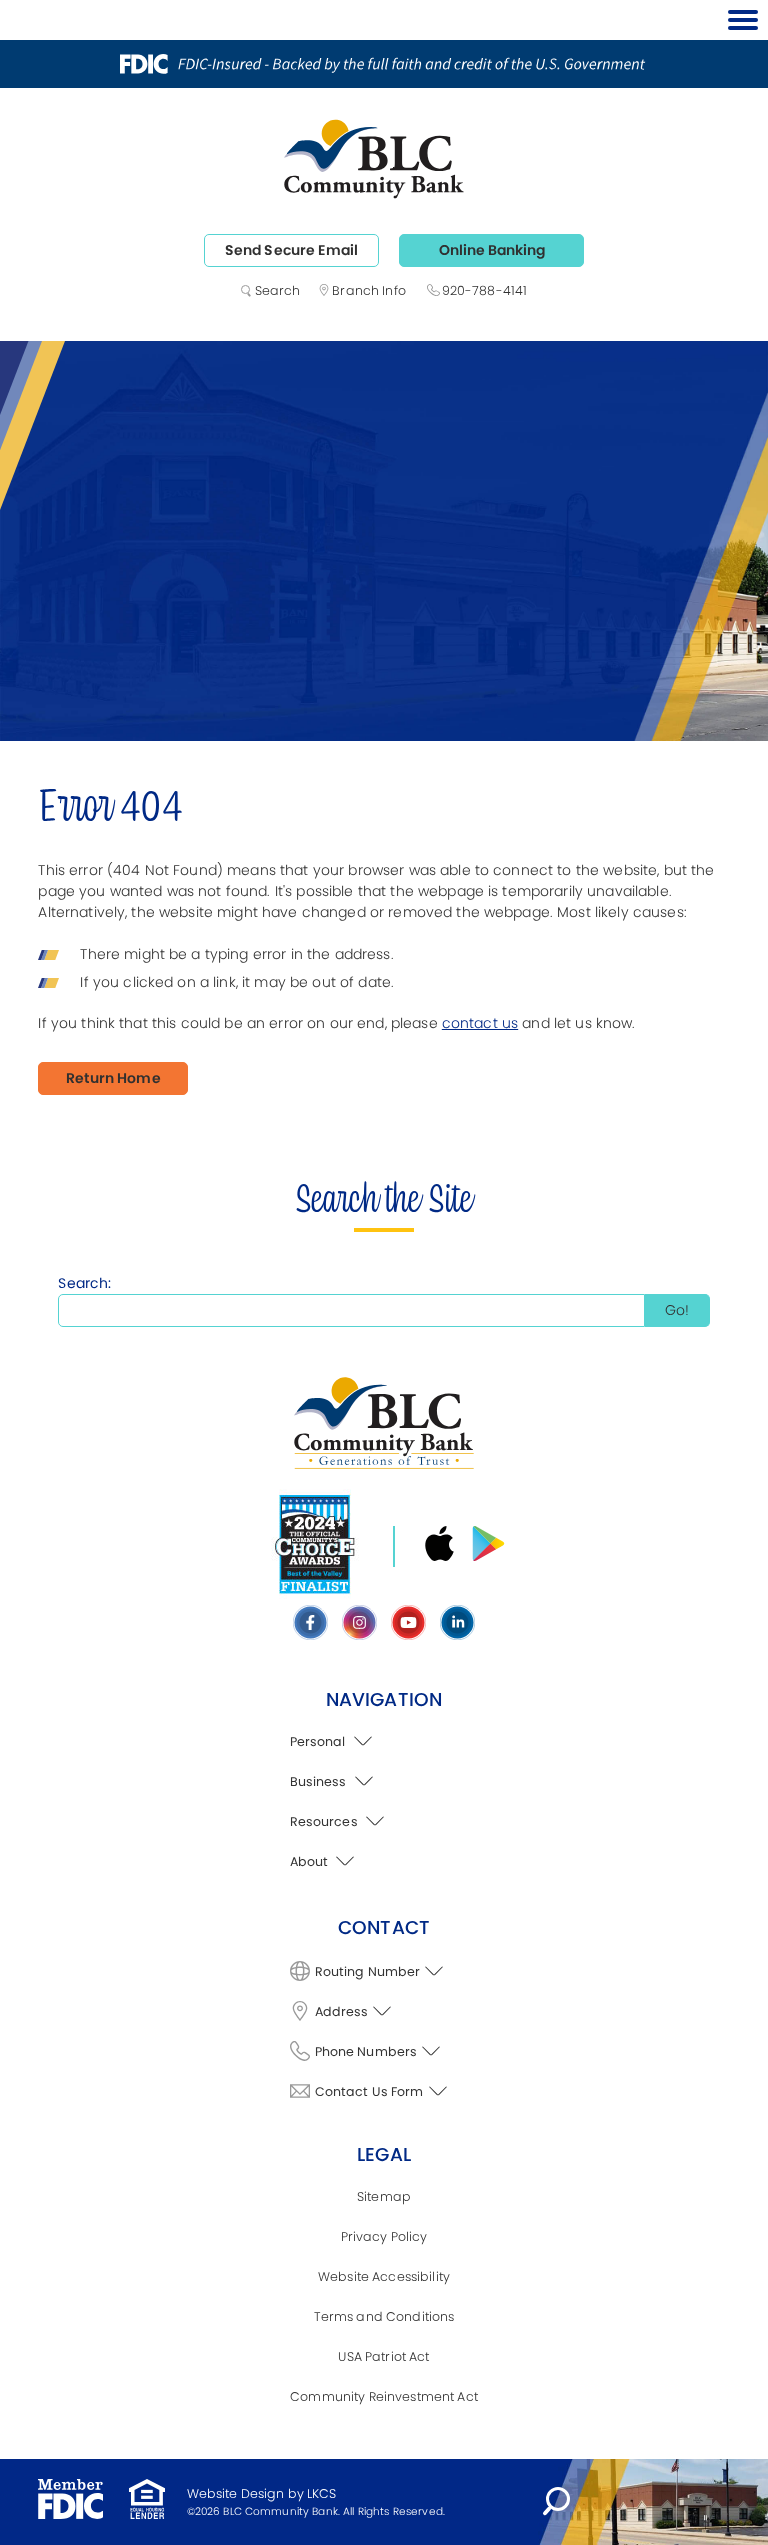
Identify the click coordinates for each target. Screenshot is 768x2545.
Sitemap (384, 2196)
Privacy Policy (384, 2236)
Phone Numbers (366, 2051)
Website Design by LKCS (262, 2493)
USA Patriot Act (383, 2356)
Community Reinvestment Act (384, 2396)
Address (342, 2011)
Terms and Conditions (384, 2316)
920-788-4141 (484, 290)
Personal (319, 1741)
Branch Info (369, 290)
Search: (84, 1283)
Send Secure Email (291, 250)
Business (320, 1781)
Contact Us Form (369, 2091)
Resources (325, 1821)
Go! (677, 1310)
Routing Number (368, 1971)
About (311, 1861)
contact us (480, 1023)
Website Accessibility (384, 2276)
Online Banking (492, 250)
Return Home (113, 1078)
